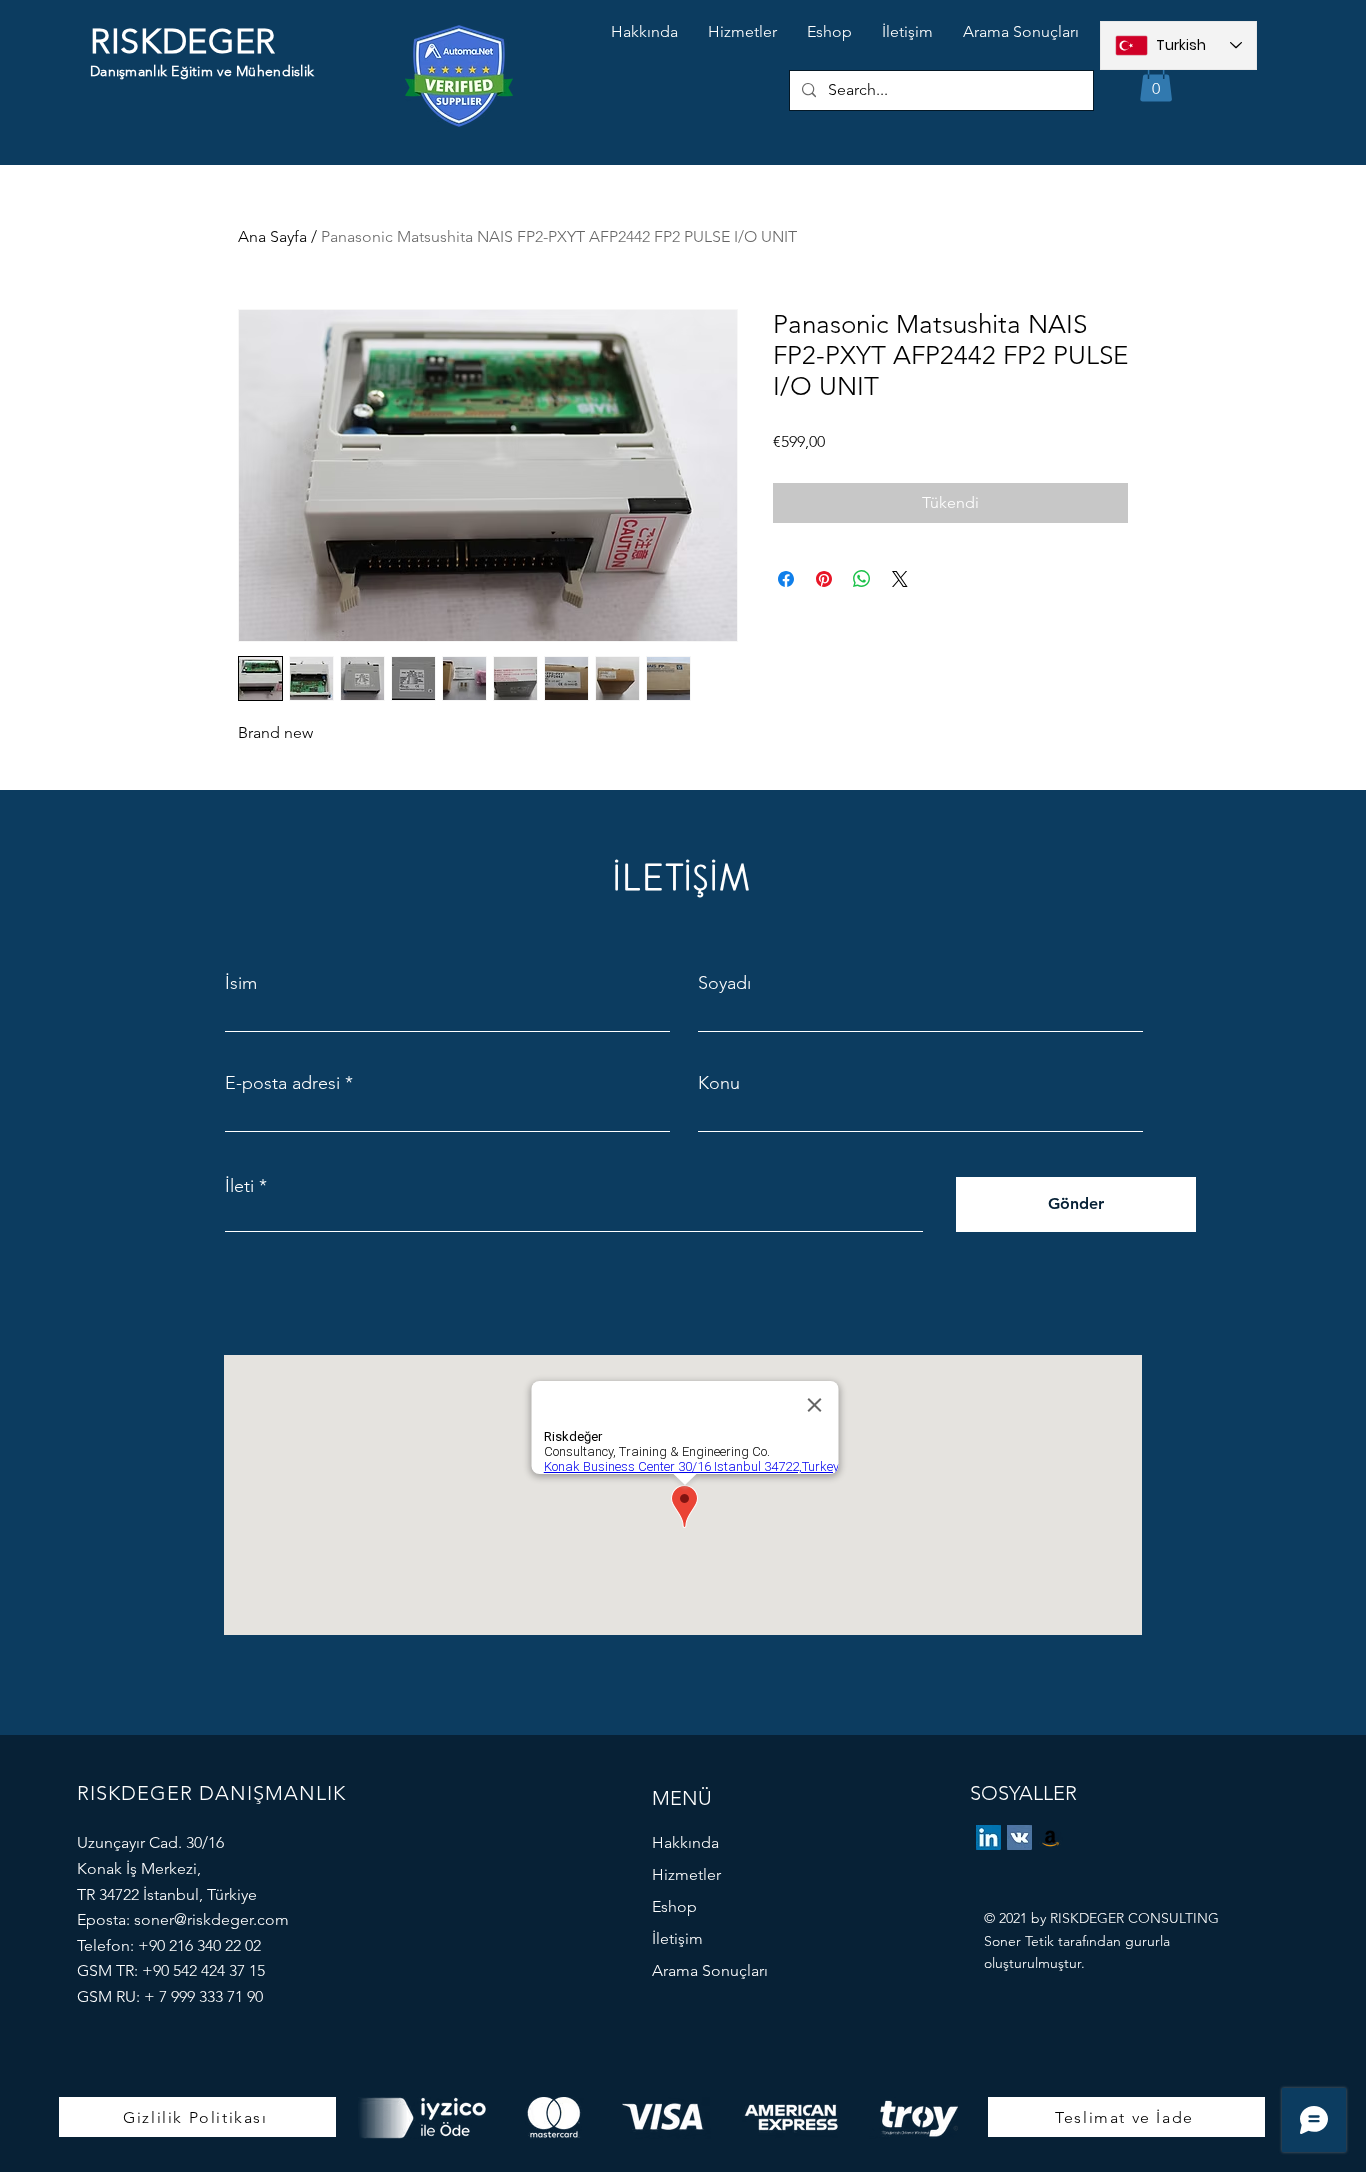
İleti (239, 1186)
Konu (719, 1083)
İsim (241, 983)
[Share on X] (900, 579)
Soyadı (724, 983)
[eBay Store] (1050, 1837)
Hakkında (685, 1842)
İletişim (677, 1938)
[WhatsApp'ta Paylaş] (862, 579)
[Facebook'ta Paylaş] (786, 579)
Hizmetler (686, 1874)
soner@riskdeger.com (211, 1919)
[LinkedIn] (988, 1837)
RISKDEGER (183, 41)
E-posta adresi (282, 1083)
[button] (1156, 81)
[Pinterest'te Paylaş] (824, 579)
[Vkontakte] (1019, 1837)
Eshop (674, 1906)
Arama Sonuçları (710, 1970)
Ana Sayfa (272, 236)
